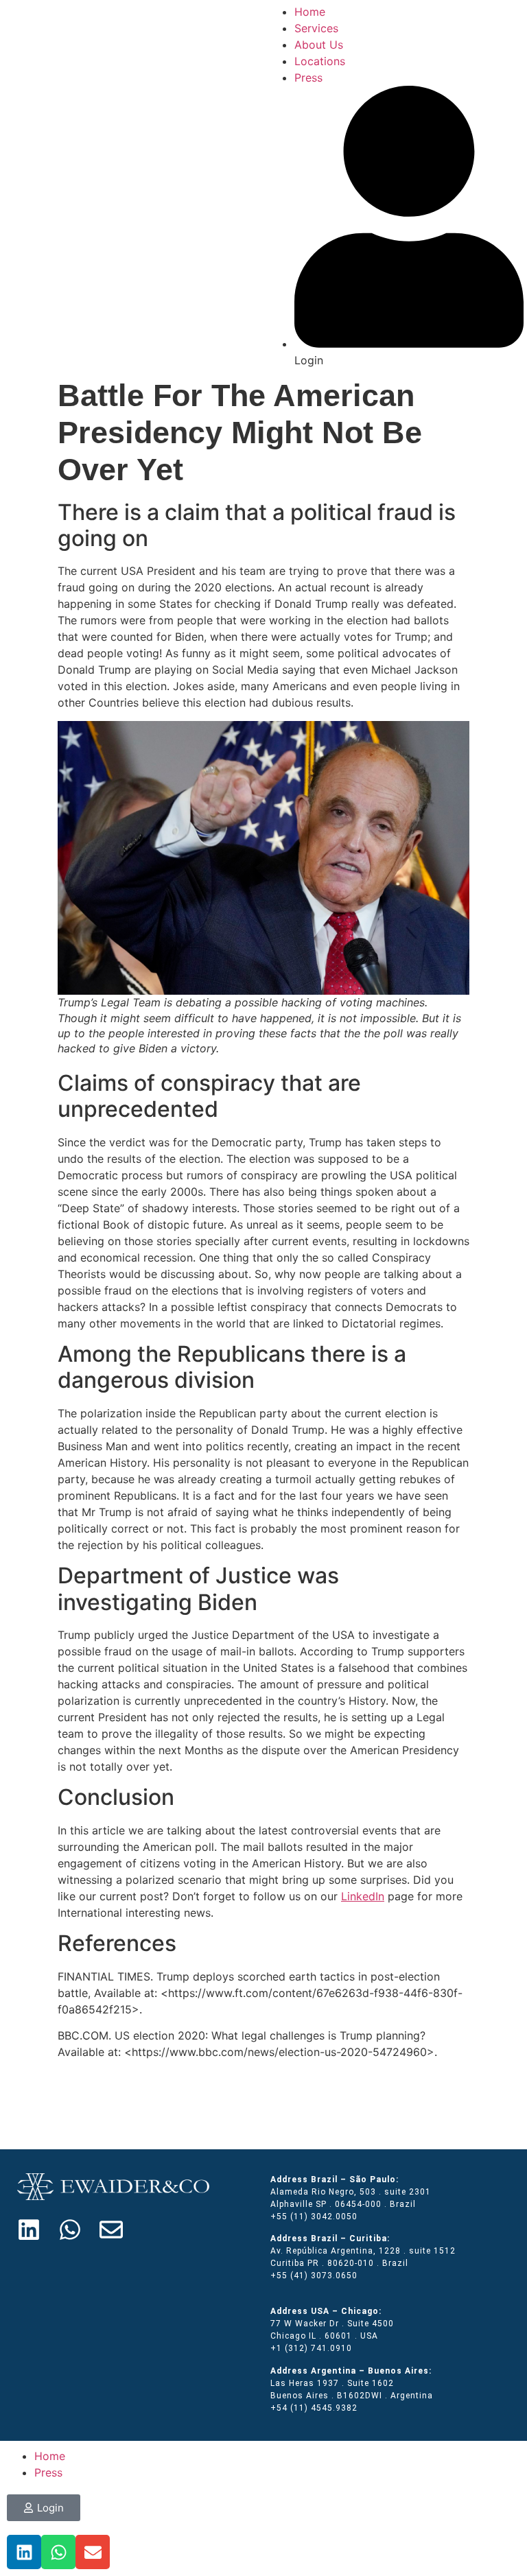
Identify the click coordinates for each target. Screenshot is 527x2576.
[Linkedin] (29, 2230)
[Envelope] (111, 2230)
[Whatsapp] (70, 2230)
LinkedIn (363, 1896)
